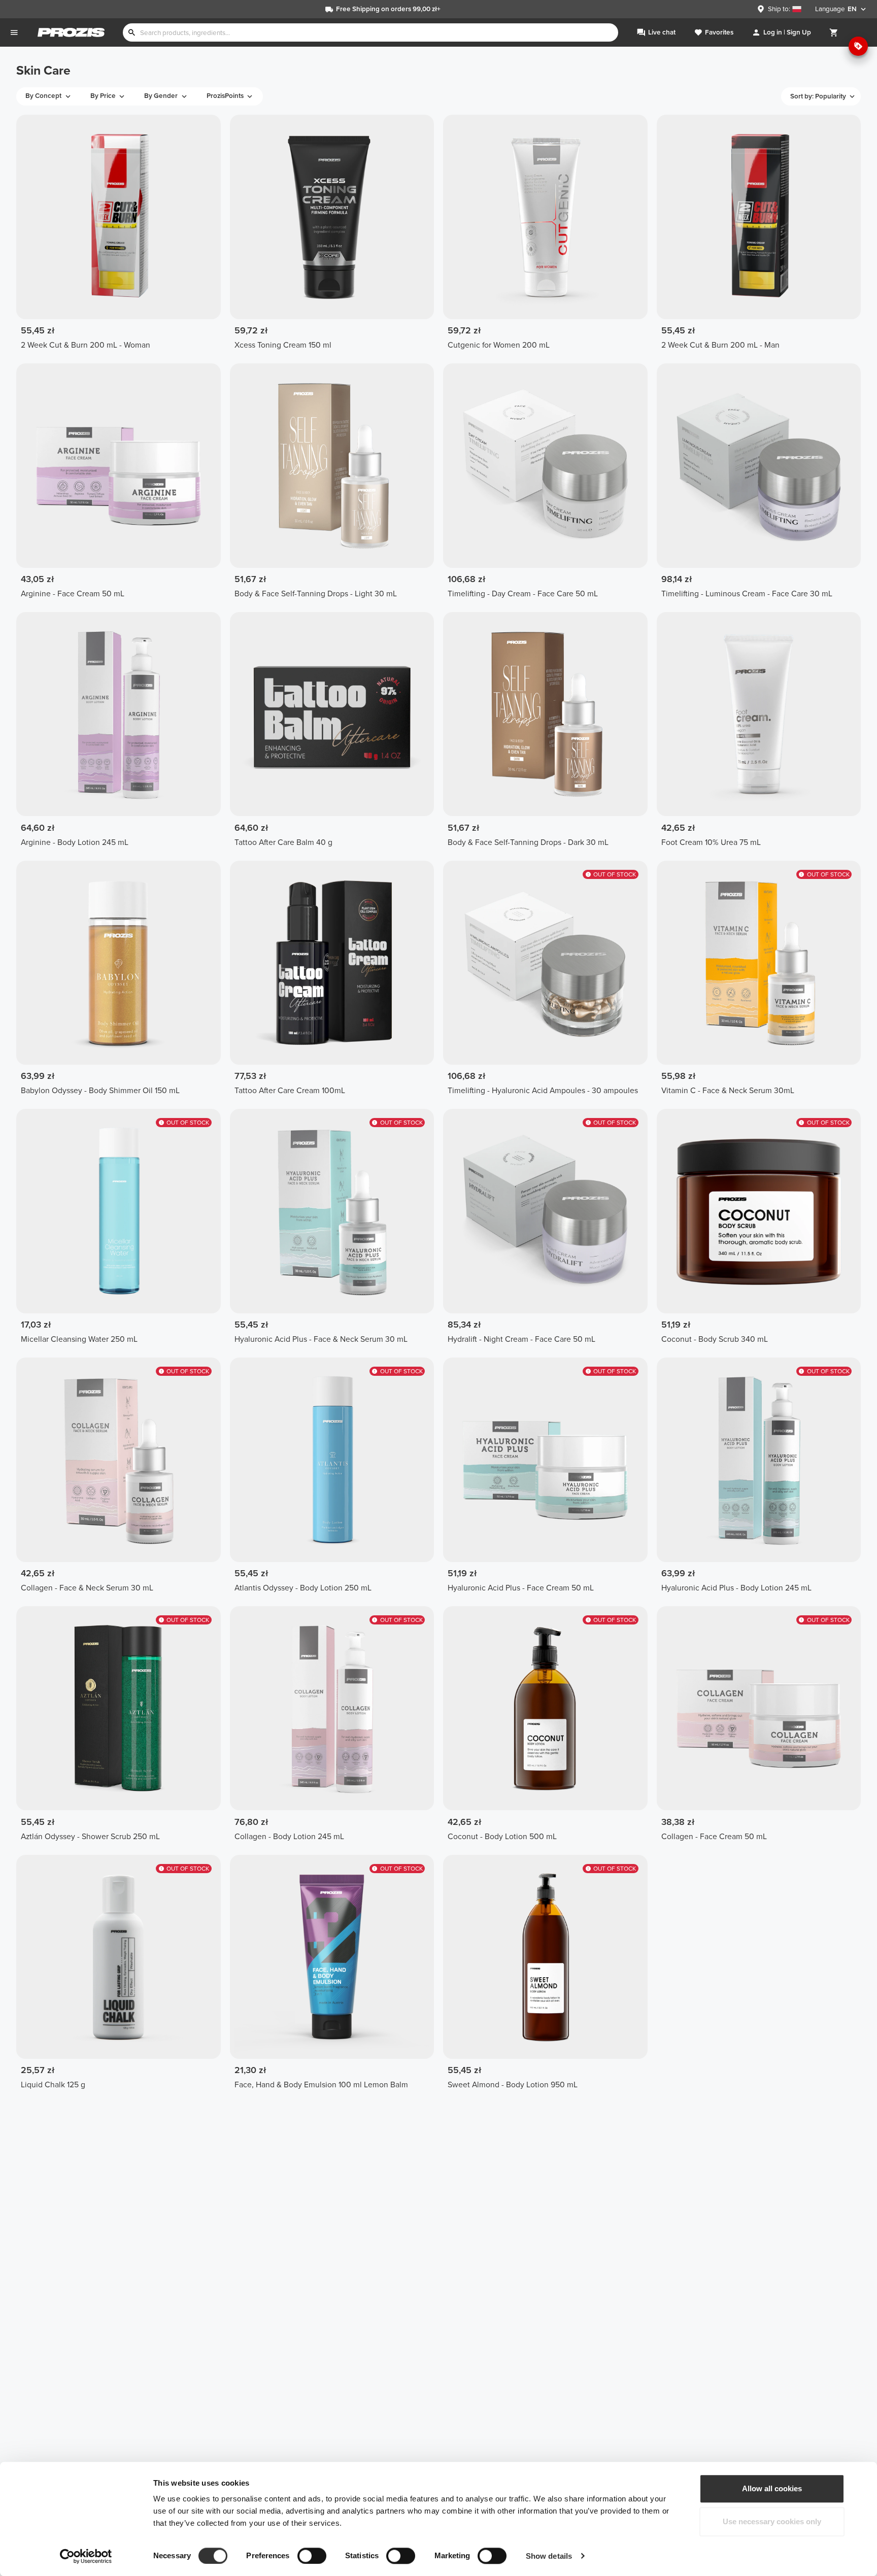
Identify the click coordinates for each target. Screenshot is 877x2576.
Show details (549, 2556)
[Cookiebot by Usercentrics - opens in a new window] (86, 2556)
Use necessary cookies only (772, 2522)
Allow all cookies (772, 2488)
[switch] (312, 2556)
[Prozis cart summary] (834, 32)
